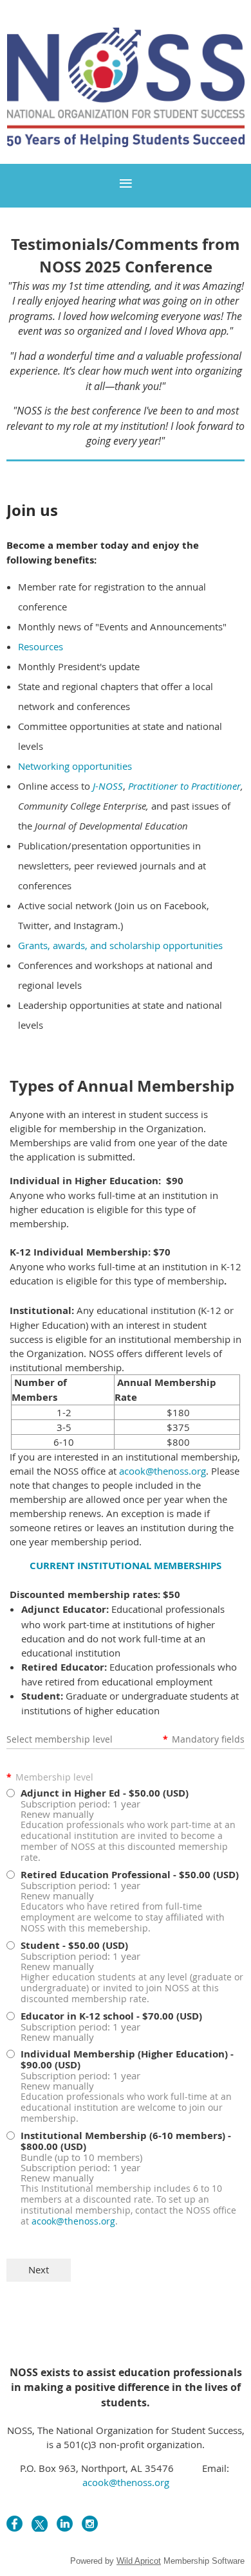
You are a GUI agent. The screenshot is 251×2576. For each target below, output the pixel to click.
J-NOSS (108, 786)
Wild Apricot (139, 2561)
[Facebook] (14, 2524)
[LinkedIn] (65, 2524)
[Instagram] (90, 2524)
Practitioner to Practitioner (184, 786)
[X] (40, 2524)
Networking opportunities (75, 766)
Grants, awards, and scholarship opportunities (120, 945)
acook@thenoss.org (163, 1471)
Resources (41, 646)
